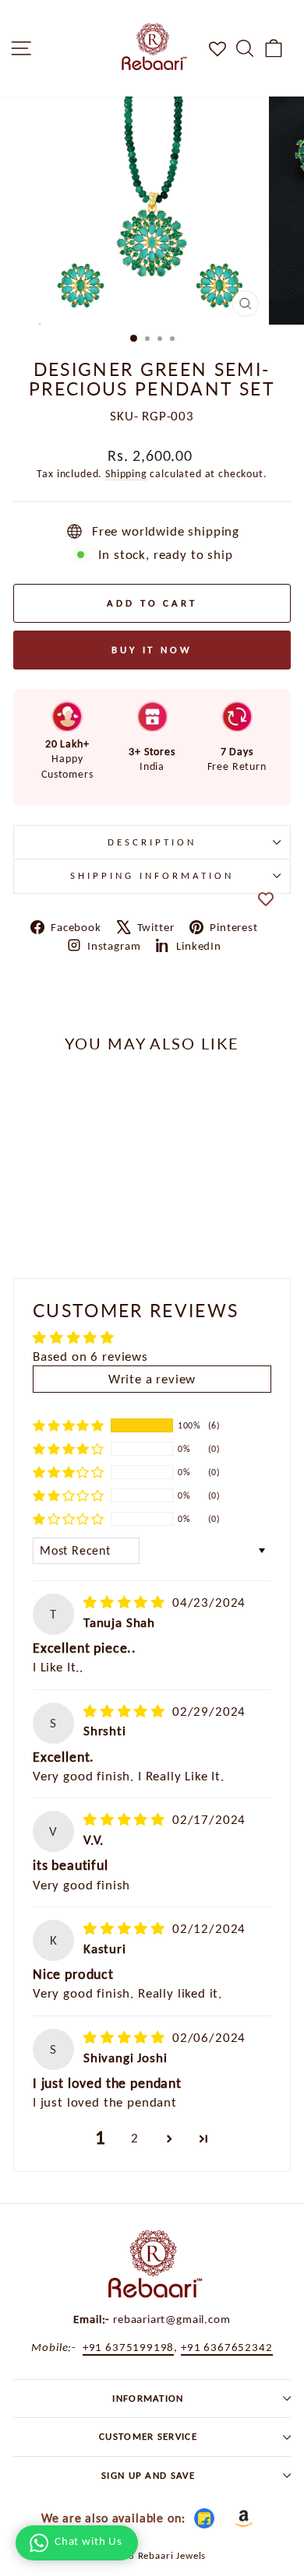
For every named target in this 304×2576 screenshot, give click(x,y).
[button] (69, 1425)
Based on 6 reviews (90, 1356)
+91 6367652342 (227, 2347)
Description (152, 842)
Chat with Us (88, 2541)
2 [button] (135, 2138)
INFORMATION (148, 2398)
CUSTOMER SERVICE (148, 2436)
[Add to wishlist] (266, 899)
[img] (126, 1602)
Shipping (126, 474)
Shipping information (152, 875)
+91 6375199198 (129, 2347)
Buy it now (152, 650)
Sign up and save (148, 2475)
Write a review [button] (152, 1379)
